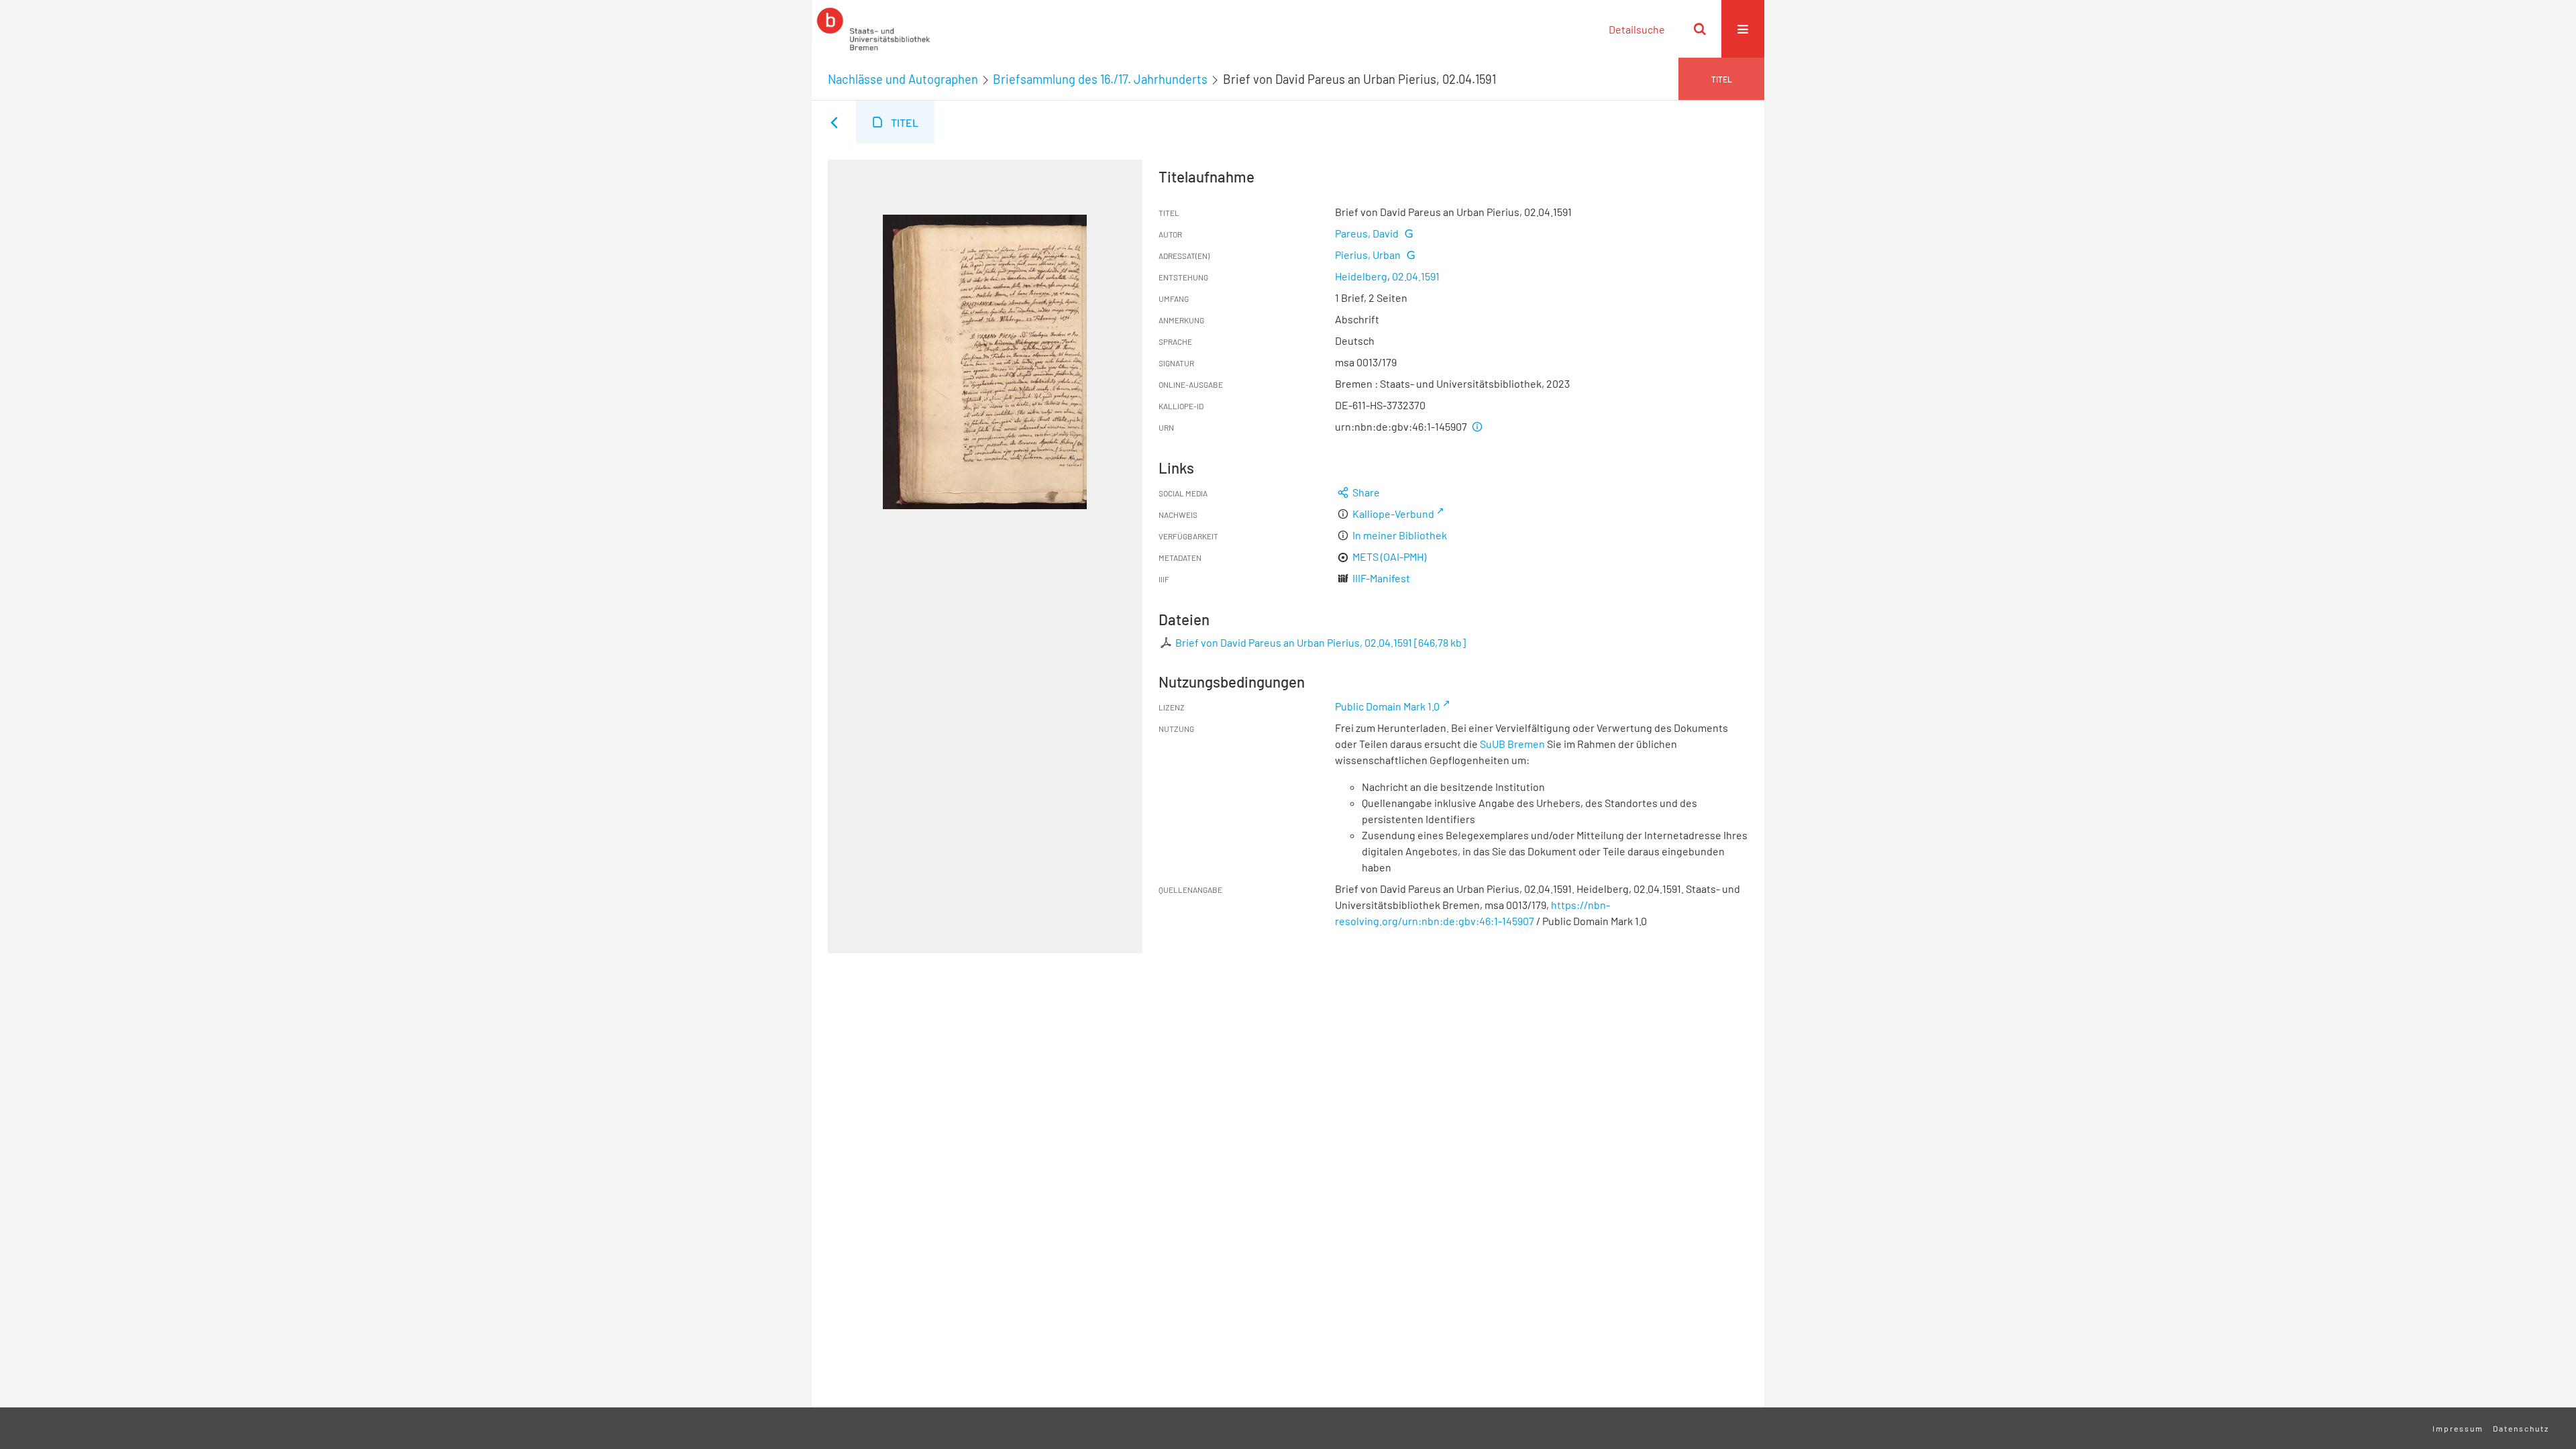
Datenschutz (2521, 1428)
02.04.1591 (1416, 276)
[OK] (1700, 29)
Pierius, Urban (1368, 255)
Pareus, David (1367, 233)
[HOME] (873, 29)
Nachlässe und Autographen (903, 79)
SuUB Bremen (1512, 744)
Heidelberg (1361, 276)
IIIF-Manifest (1381, 578)
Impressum (2458, 1428)
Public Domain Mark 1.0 (1387, 706)
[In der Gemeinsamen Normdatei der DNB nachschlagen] (1408, 233)
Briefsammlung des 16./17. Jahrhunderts (1100, 79)
